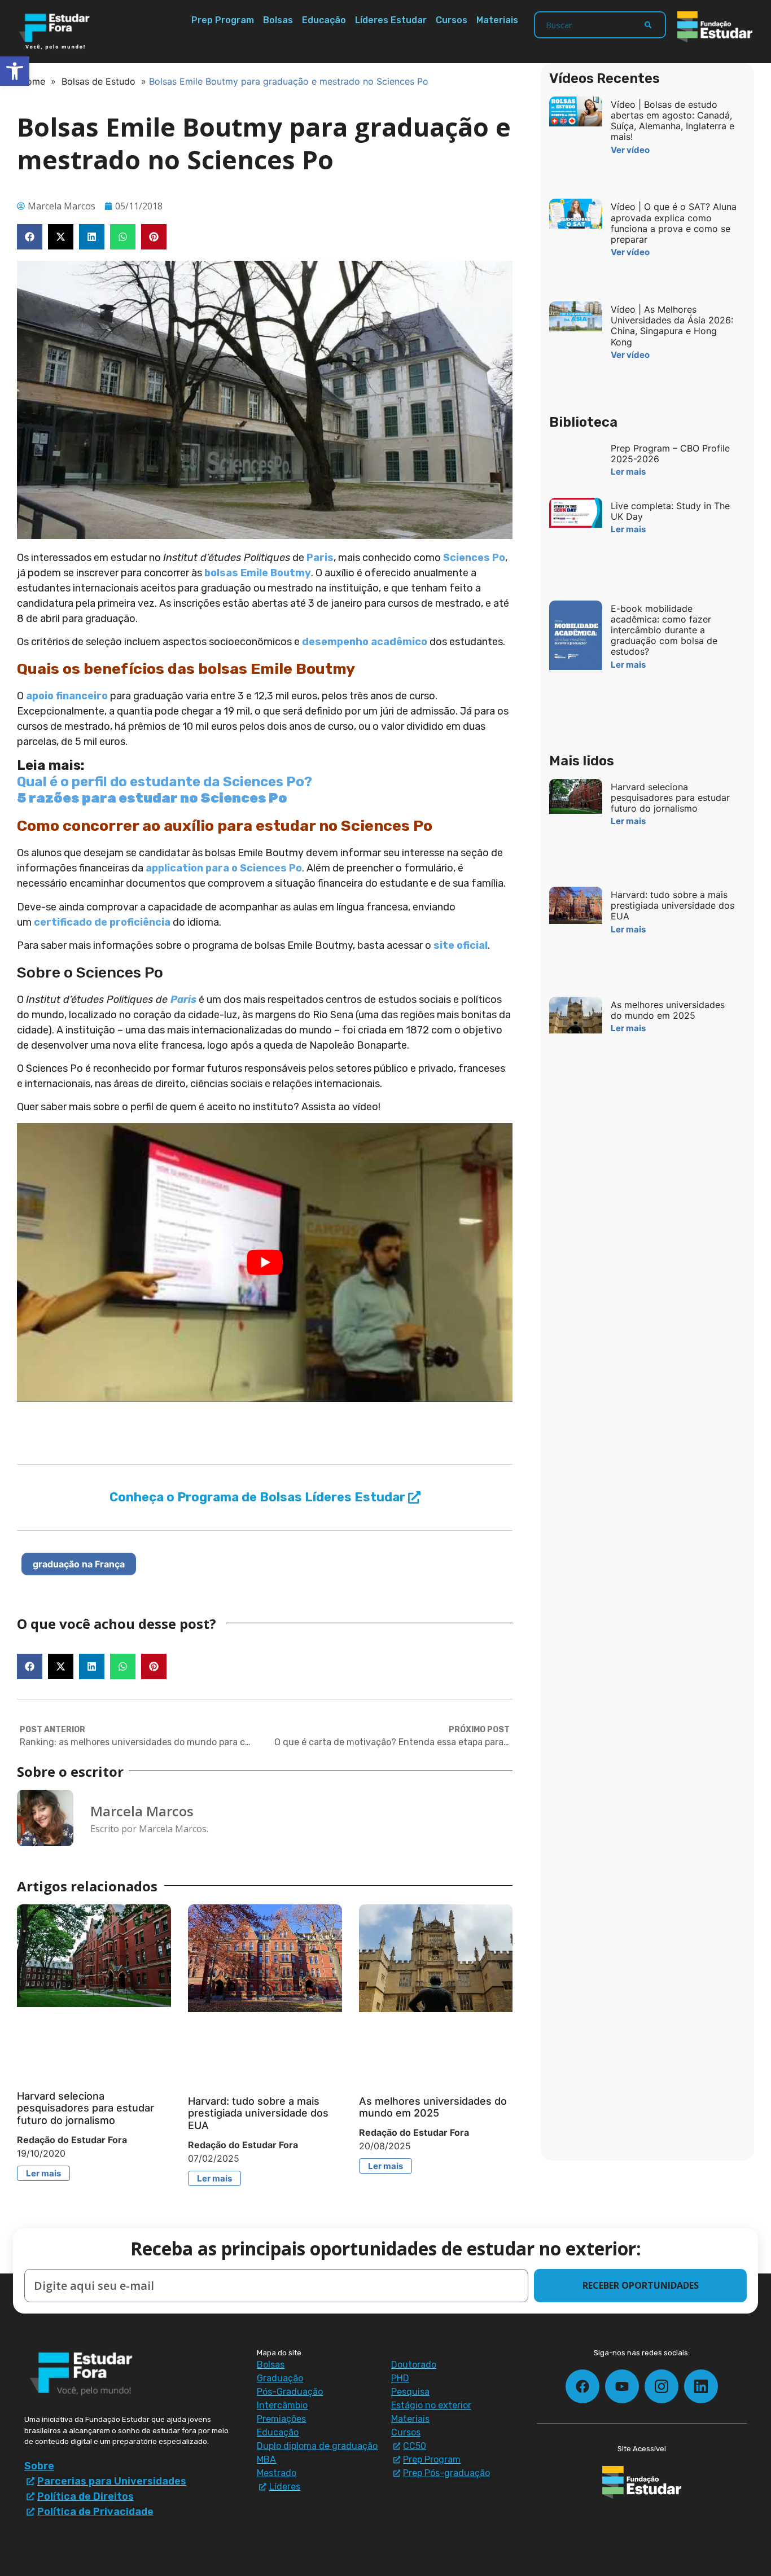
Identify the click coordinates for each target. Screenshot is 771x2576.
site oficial (461, 945)
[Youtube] (622, 2386)
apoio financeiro (67, 696)
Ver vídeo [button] (630, 150)
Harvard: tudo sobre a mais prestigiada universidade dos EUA (258, 2113)
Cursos (452, 20)
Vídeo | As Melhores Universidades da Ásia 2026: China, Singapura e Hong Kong (672, 326)
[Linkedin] (701, 2386)
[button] (30, 237)
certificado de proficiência (102, 922)
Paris (320, 558)
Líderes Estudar (391, 20)
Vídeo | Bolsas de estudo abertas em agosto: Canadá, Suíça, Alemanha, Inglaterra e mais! (673, 121)
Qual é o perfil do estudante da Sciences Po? (165, 782)
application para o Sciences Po (224, 868)
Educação (324, 20)
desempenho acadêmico (365, 642)
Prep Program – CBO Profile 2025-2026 (670, 454)
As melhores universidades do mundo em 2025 (433, 2107)
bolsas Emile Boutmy (258, 573)
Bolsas (278, 20)
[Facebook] (582, 2386)
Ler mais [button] (43, 2173)
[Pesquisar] (648, 25)
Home (32, 81)
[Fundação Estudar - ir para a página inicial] (715, 27)
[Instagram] (662, 2386)
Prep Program (223, 20)
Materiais (497, 20)
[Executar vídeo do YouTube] (265, 1263)
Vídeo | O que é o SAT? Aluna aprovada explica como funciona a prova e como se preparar (674, 223)
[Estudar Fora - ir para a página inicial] (56, 32)
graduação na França (79, 1564)
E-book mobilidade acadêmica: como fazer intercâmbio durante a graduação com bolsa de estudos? (664, 630)
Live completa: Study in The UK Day (670, 511)
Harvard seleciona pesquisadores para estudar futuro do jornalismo (86, 2108)
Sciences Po (474, 558)
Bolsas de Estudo (98, 81)
